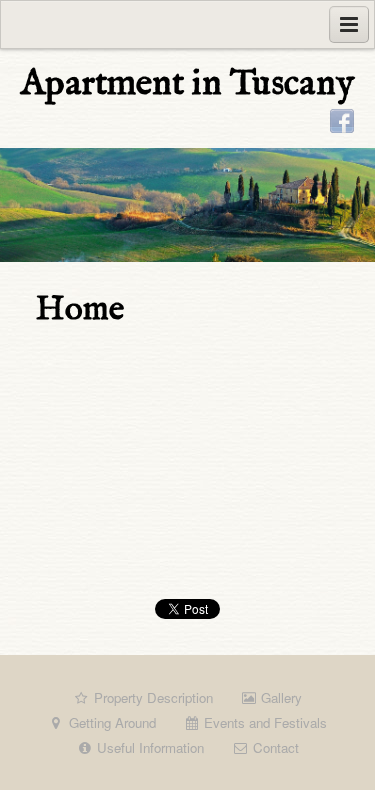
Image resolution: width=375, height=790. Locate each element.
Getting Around (110, 722)
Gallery (279, 697)
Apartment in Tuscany (187, 84)
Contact (274, 747)
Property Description (151, 697)
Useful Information (148, 747)
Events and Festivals (263, 722)
